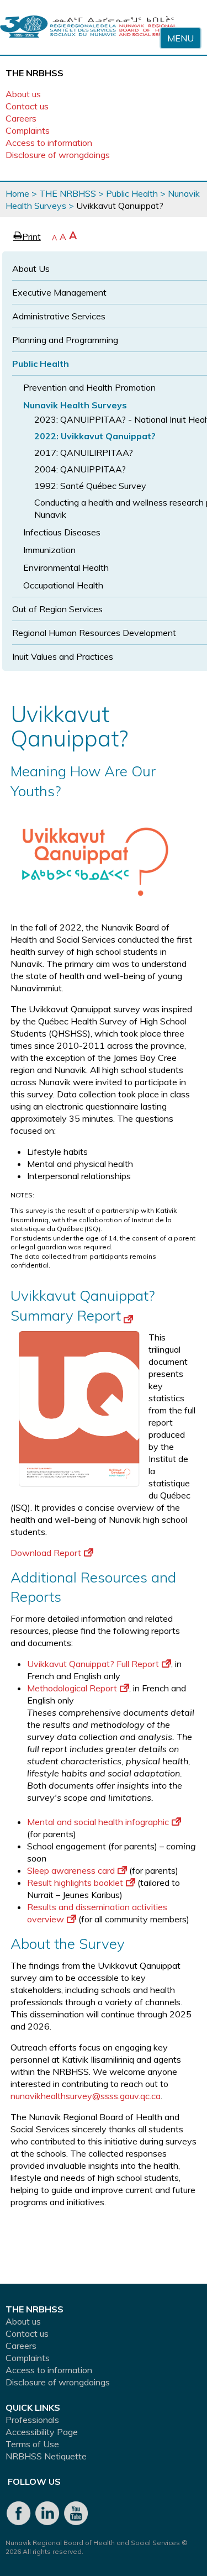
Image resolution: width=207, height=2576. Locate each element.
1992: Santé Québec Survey (90, 486)
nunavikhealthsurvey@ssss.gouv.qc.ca (86, 2096)
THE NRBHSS (68, 193)
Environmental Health (66, 567)
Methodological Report (72, 1688)
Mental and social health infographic (98, 1822)
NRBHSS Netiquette (46, 2456)
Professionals (32, 2420)
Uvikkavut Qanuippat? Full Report (93, 1664)
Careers (21, 118)
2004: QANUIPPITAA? (80, 469)
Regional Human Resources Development (94, 633)
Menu (181, 38)
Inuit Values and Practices (63, 656)
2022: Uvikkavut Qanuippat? (95, 436)
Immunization (49, 550)
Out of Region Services (57, 609)
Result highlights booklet (75, 1883)
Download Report (46, 1553)
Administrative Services (59, 316)
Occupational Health (63, 585)
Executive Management (59, 292)
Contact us (27, 106)
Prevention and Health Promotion (89, 387)
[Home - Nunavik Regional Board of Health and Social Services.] (88, 27)
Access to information (49, 143)
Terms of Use (32, 2444)
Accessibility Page (42, 2432)
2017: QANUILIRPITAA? (84, 453)
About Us (31, 269)
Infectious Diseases (62, 532)
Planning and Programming (65, 340)
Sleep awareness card (71, 1870)
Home (17, 193)
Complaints (28, 130)
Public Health (132, 193)
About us (23, 94)
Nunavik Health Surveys (75, 405)
